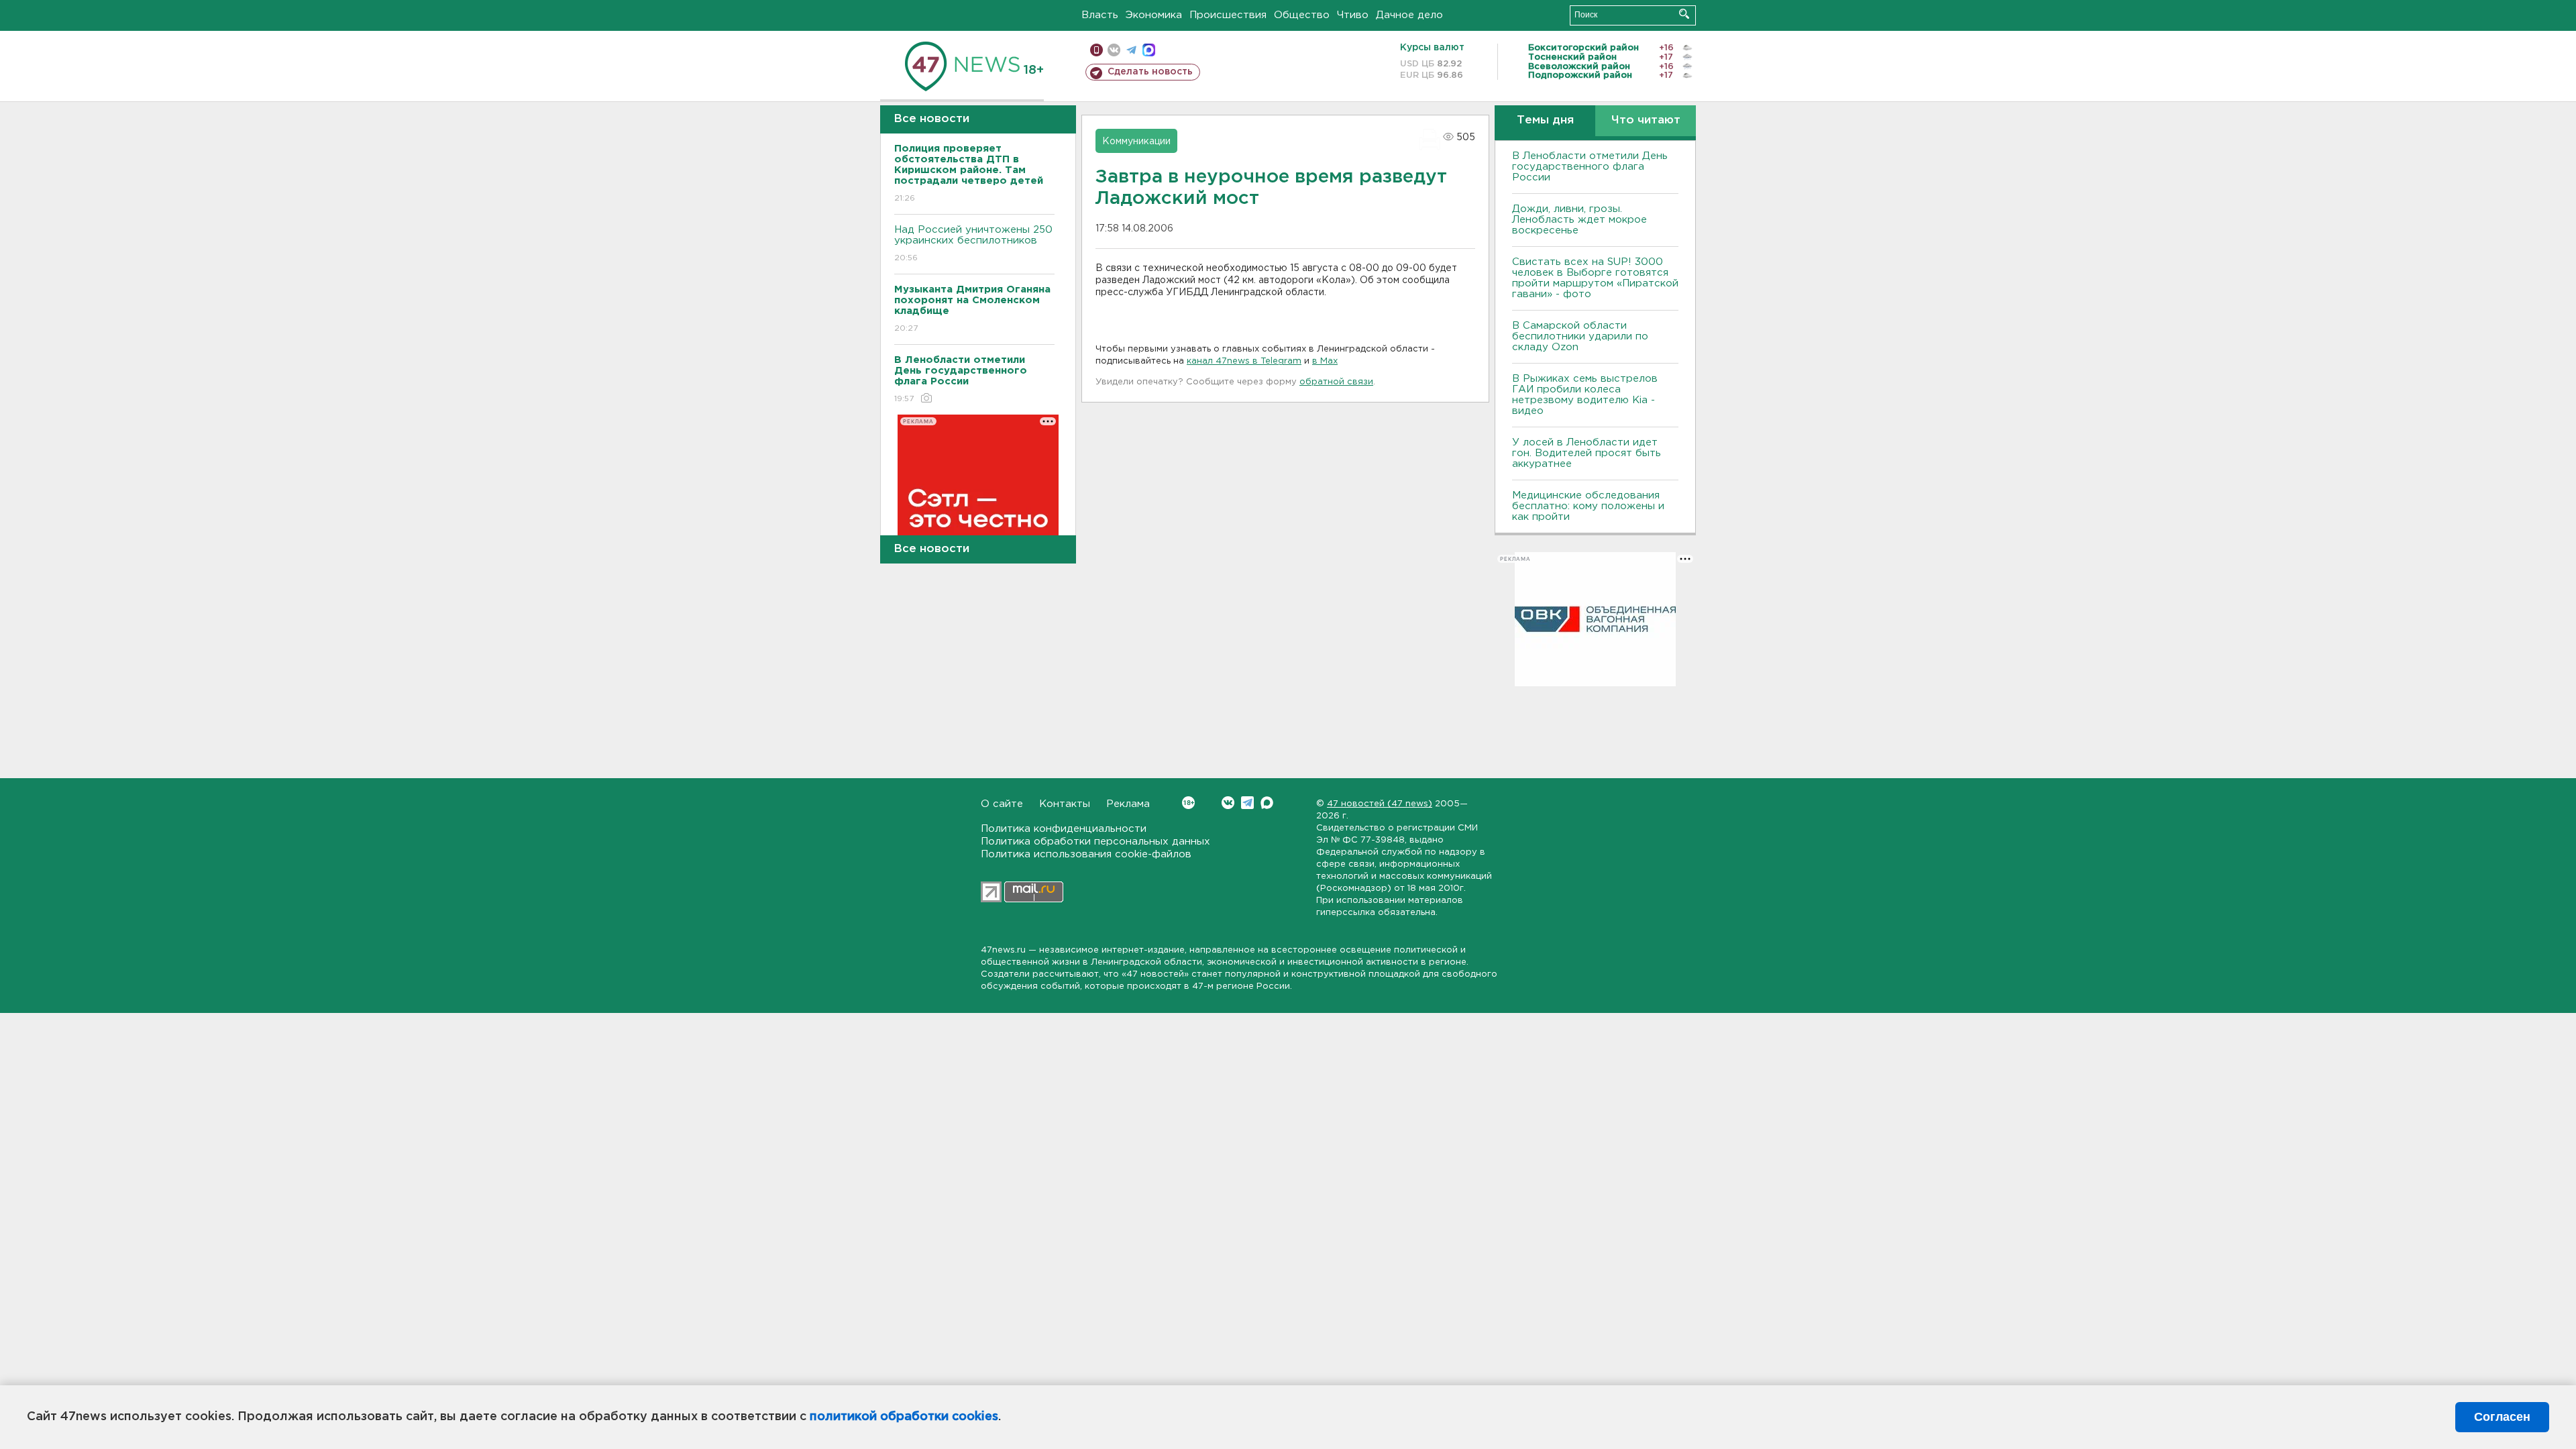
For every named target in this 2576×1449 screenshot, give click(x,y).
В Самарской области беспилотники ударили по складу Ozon (1580, 336)
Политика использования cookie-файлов (1086, 854)
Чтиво (1353, 15)
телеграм (1131, 50)
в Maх (1325, 361)
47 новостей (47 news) (1380, 804)
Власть (1100, 15)
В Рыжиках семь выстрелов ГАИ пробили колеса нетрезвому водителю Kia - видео (1585, 395)
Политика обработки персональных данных (1095, 842)
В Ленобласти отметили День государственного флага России (1590, 167)
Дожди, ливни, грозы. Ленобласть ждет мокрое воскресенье (1579, 220)
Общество (1302, 15)
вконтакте (1114, 50)
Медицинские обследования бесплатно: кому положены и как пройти (1588, 506)
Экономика (1154, 15)
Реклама (1128, 804)
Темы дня (1545, 120)
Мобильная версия (1096, 50)
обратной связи (1336, 382)
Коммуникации (1136, 142)
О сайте (1002, 804)
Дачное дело (1409, 15)
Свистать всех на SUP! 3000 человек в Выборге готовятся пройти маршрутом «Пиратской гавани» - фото (1595, 278)
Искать (1684, 14)
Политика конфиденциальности (1064, 829)
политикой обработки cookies (904, 1417)
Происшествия (1228, 15)
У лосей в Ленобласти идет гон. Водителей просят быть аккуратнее (1587, 453)
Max (1267, 803)
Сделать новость (1150, 72)
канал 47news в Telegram (1244, 361)
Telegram (1247, 803)
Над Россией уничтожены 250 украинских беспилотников (973, 244)
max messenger (1149, 50)
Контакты (1065, 804)
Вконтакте (1228, 803)
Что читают (1646, 120)
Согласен (2502, 1417)
